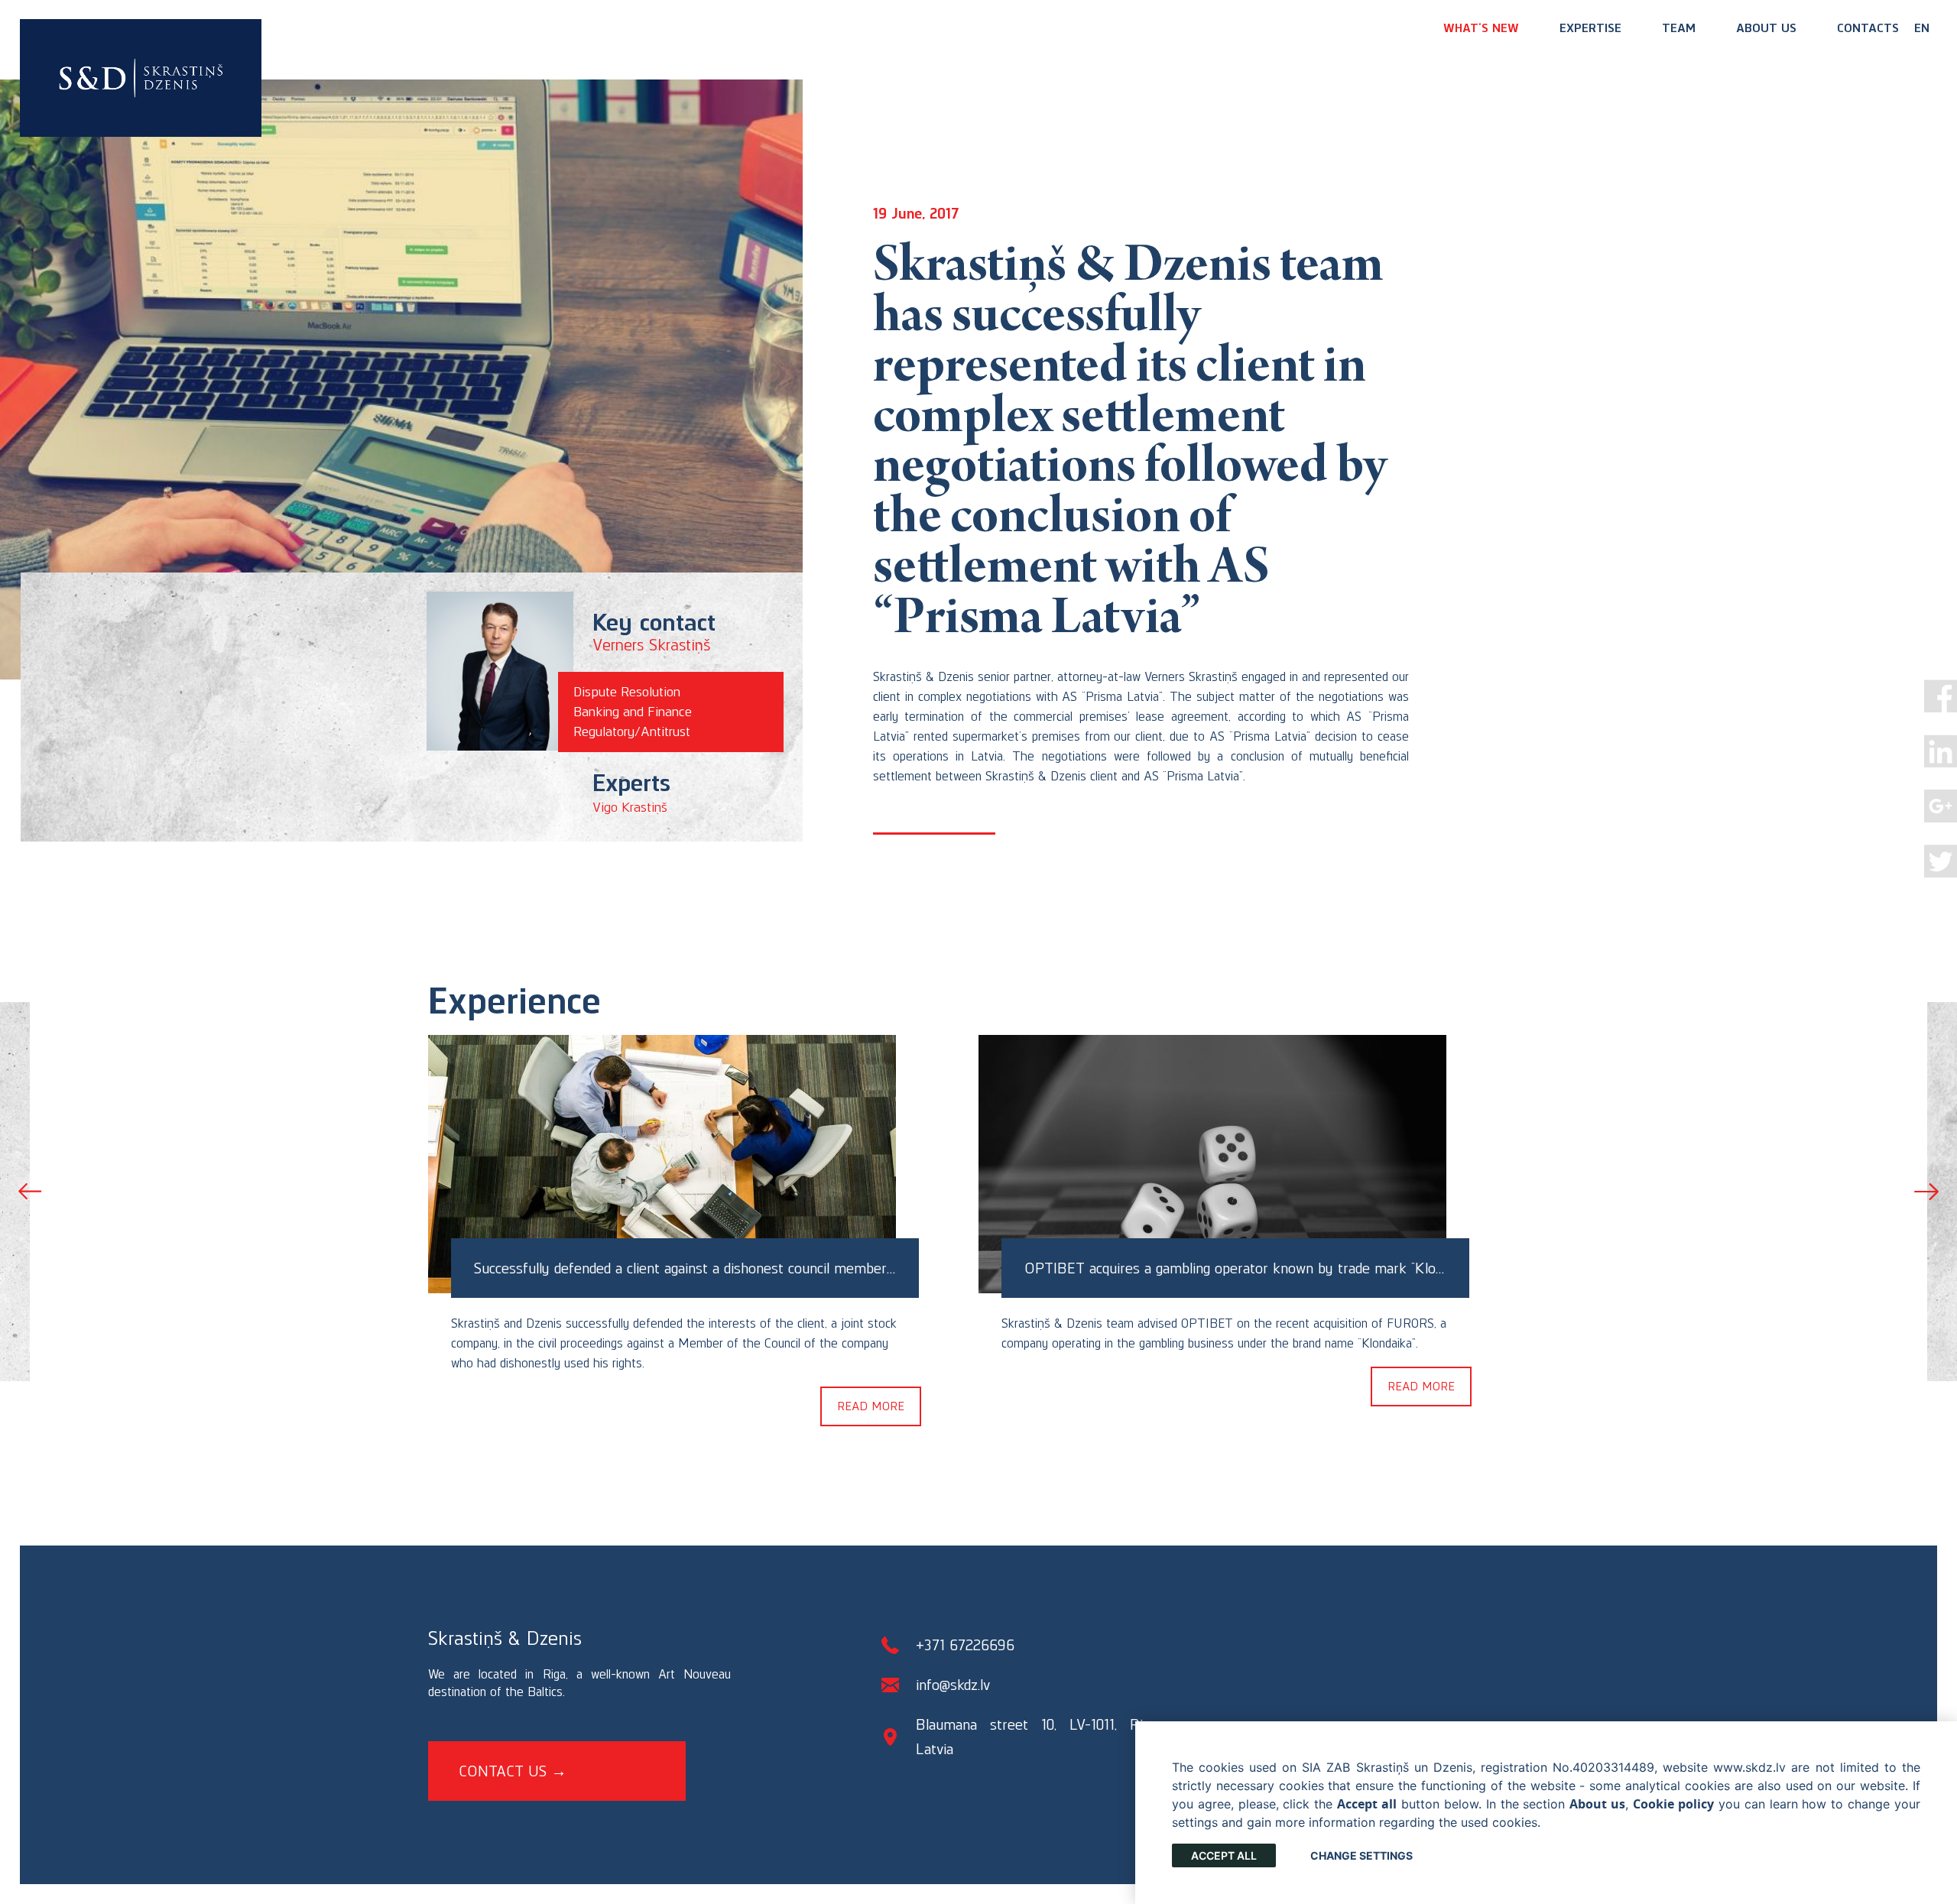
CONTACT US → (513, 1771)
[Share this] (1941, 696)
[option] (703, 1228)
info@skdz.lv (953, 1685)
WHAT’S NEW (1481, 28)
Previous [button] (31, 1192)
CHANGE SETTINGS (1361, 1855)
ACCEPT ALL (1224, 1855)
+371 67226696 (965, 1645)
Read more (871, 1406)
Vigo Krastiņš (630, 807)
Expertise (1590, 28)
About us (1766, 28)
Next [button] (1926, 1192)
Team (1679, 28)
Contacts (1868, 28)
